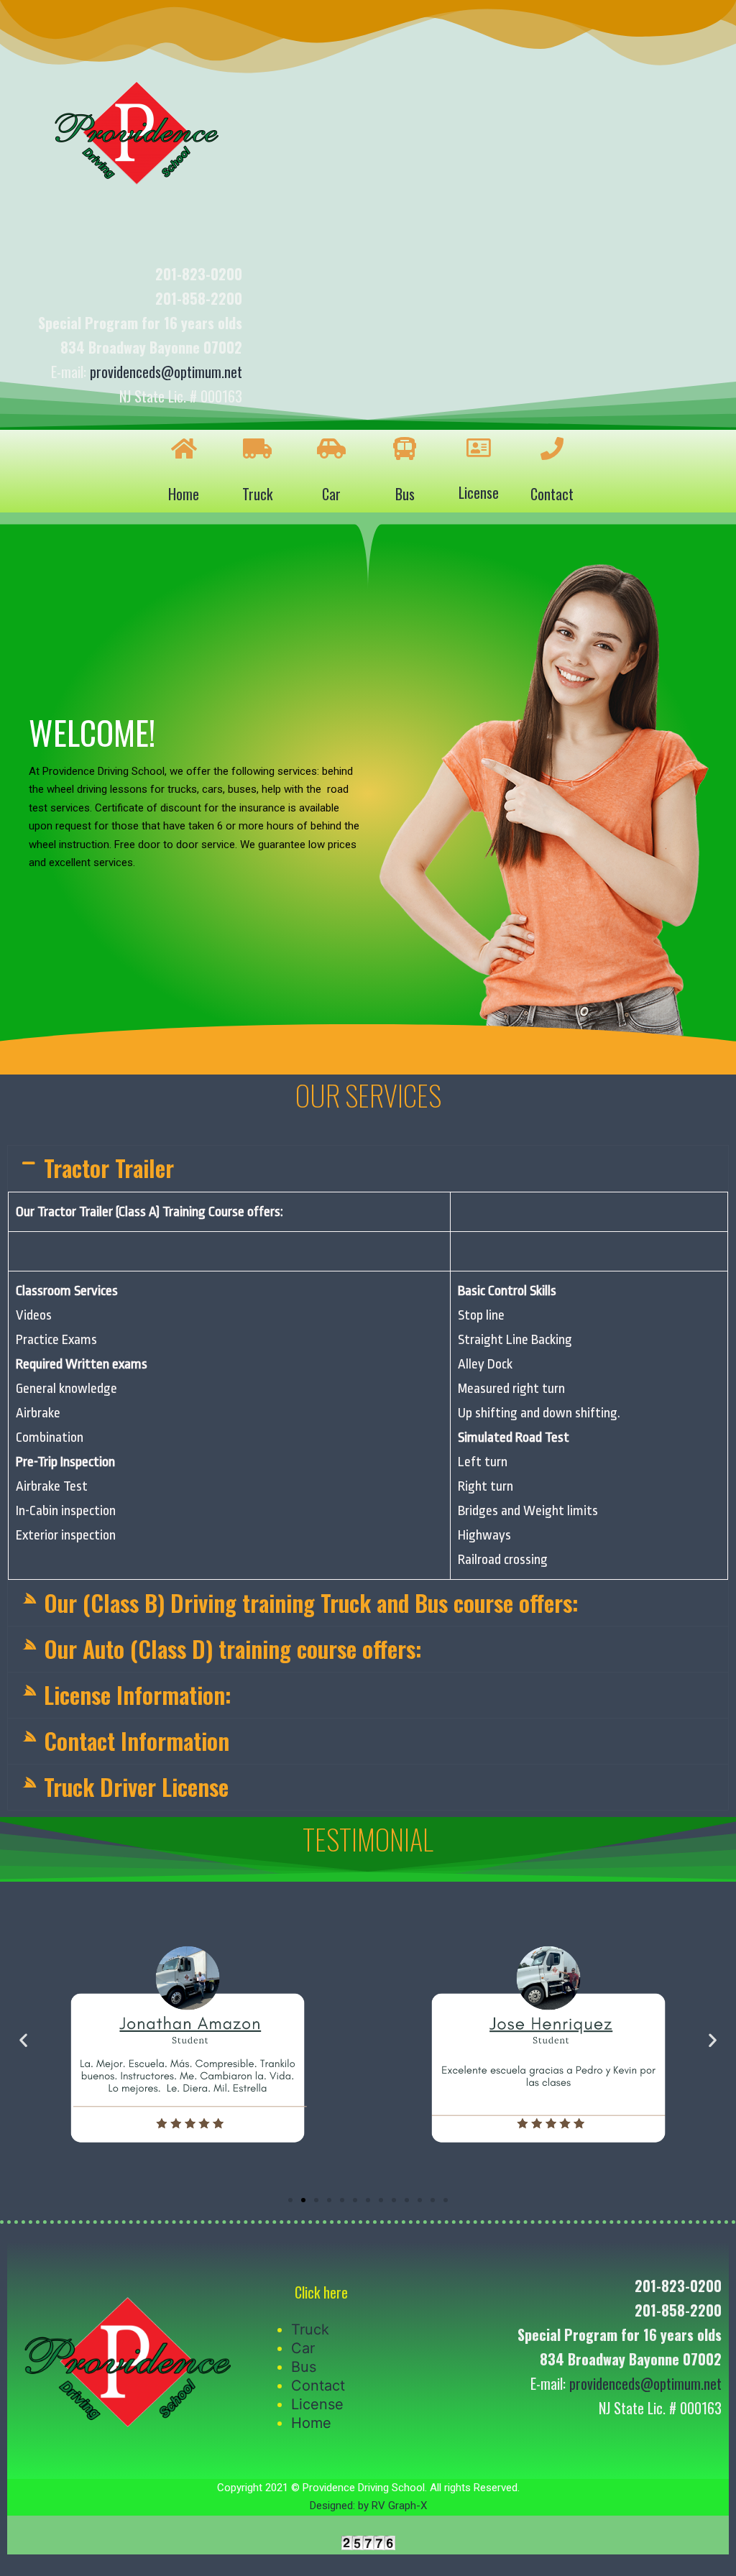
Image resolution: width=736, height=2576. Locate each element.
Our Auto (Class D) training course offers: (233, 1648)
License (479, 492)
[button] (290, 2200)
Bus (405, 494)
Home (184, 494)
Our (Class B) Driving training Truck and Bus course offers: (311, 1602)
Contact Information (137, 1740)
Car (331, 494)
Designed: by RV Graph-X (368, 2506)
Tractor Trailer (109, 1168)
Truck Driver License (136, 1786)
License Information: (138, 1694)
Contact (552, 494)
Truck (257, 494)
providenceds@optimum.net (166, 372)
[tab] (368, 1168)
